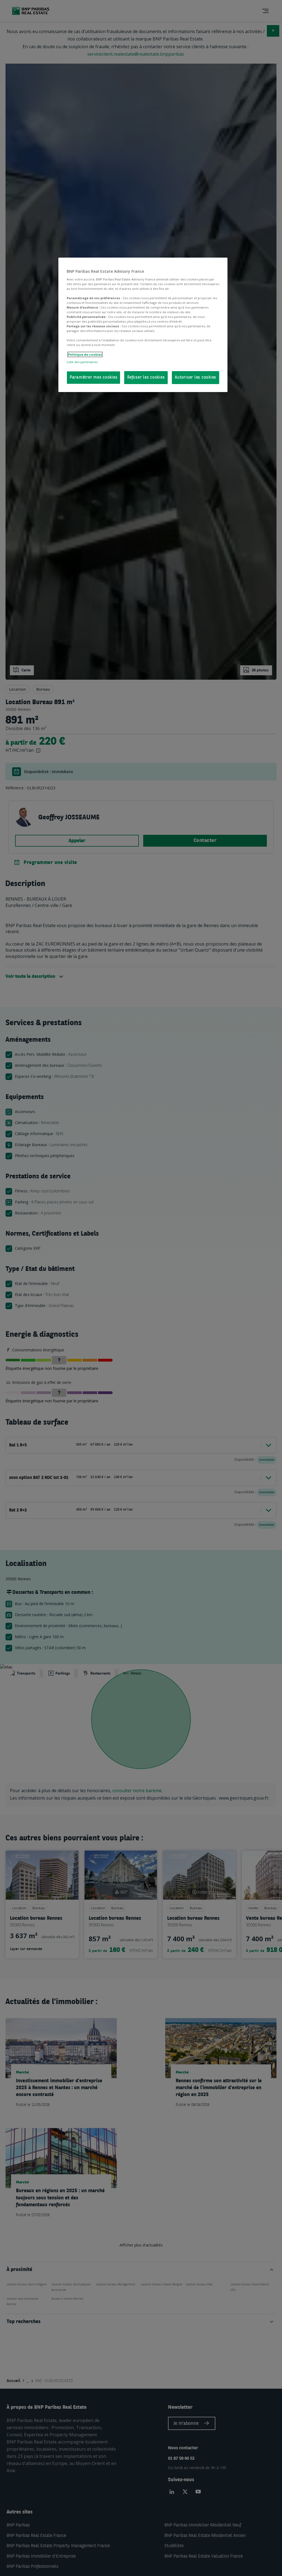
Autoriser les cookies (196, 378)
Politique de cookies (85, 354)
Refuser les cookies (146, 378)
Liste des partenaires (82, 362)
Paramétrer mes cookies (94, 378)
